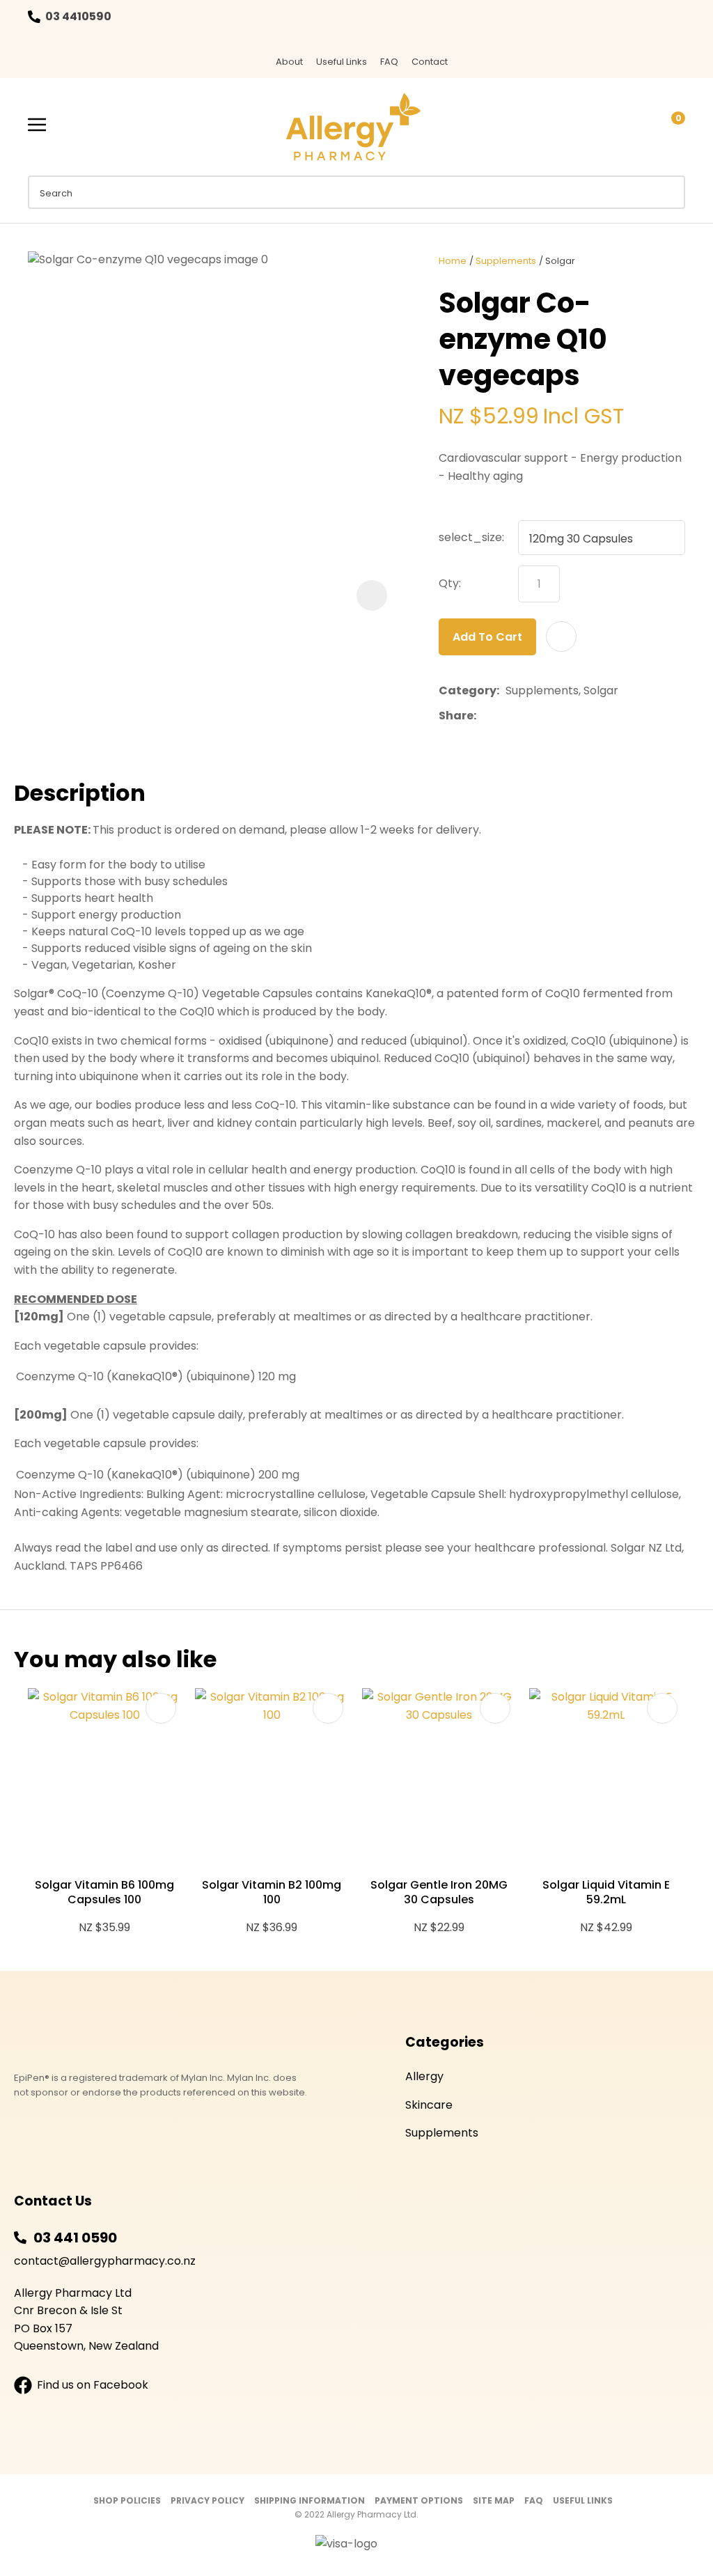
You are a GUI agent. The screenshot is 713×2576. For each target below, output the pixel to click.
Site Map (494, 2500)
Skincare (429, 2105)
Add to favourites (161, 1708)
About (289, 62)
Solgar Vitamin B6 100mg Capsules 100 (104, 1892)
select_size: (471, 537)
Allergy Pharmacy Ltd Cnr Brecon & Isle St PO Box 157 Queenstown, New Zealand (86, 2320)
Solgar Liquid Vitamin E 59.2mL (606, 1892)
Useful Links (342, 62)
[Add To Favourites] (561, 637)
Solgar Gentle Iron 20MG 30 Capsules (439, 1892)
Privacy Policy (207, 2500)
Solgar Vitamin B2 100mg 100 (272, 1892)
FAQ (389, 62)
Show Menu (37, 125)
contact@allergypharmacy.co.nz (105, 2261)
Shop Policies (127, 2500)
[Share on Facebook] (485, 716)
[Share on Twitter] (504, 716)
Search (668, 192)
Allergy (424, 2076)
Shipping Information (310, 2500)
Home (453, 261)
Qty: (450, 583)
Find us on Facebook (93, 2385)
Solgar (560, 261)
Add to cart (487, 637)
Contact (430, 62)
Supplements (506, 261)
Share (456, 716)
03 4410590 (78, 16)
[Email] (525, 716)
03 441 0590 (75, 2238)
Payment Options (419, 2500)
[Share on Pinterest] (547, 716)
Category (468, 690)
